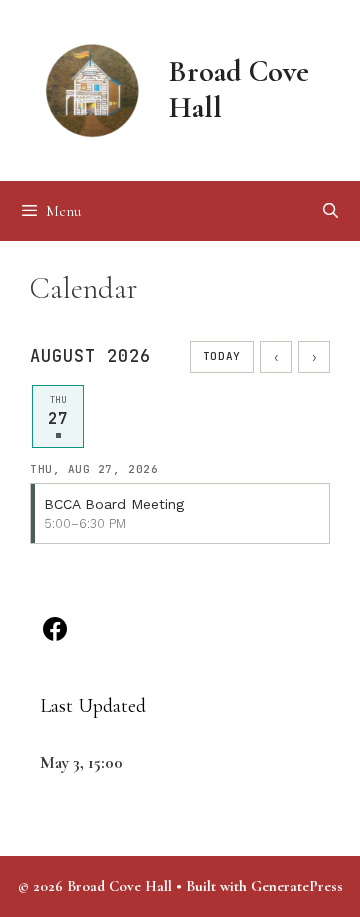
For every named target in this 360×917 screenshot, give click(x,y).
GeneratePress (297, 886)
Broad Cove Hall (239, 89)
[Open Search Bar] (330, 211)
